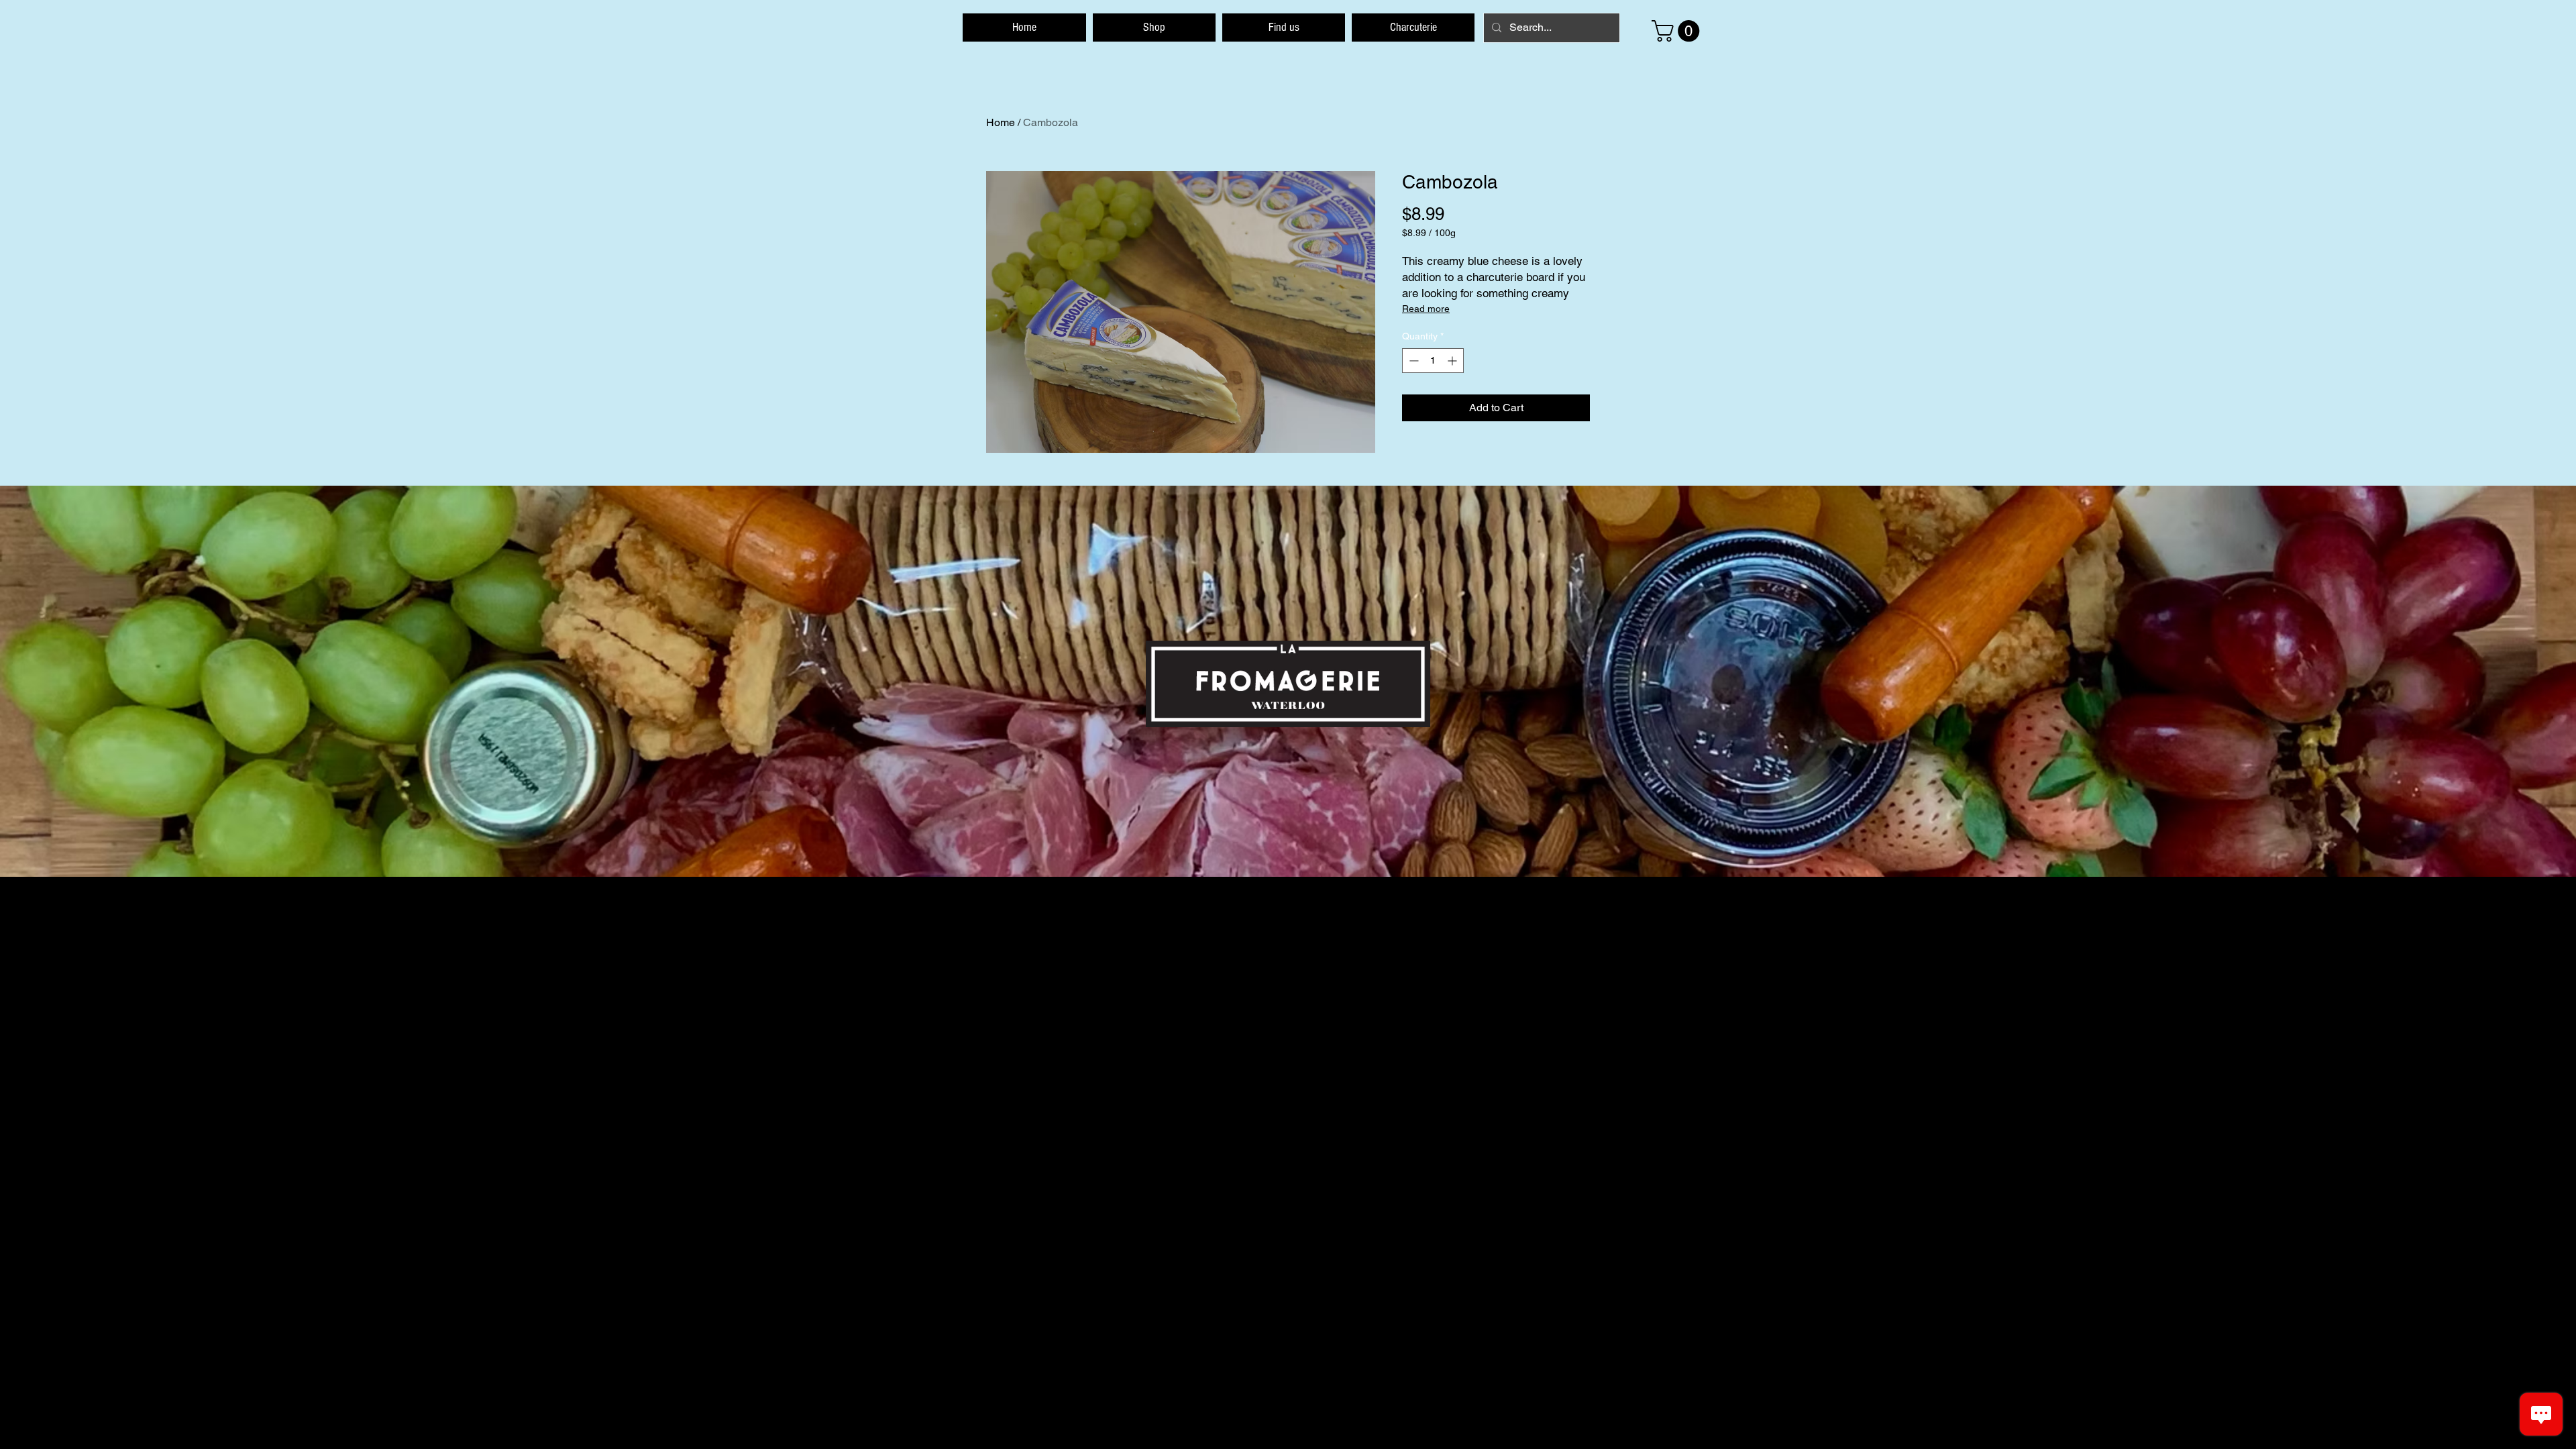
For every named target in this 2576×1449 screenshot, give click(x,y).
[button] (1678, 31)
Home (1001, 122)
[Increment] (1453, 361)
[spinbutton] (1433, 361)
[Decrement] (1412, 361)
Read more (1426, 309)
